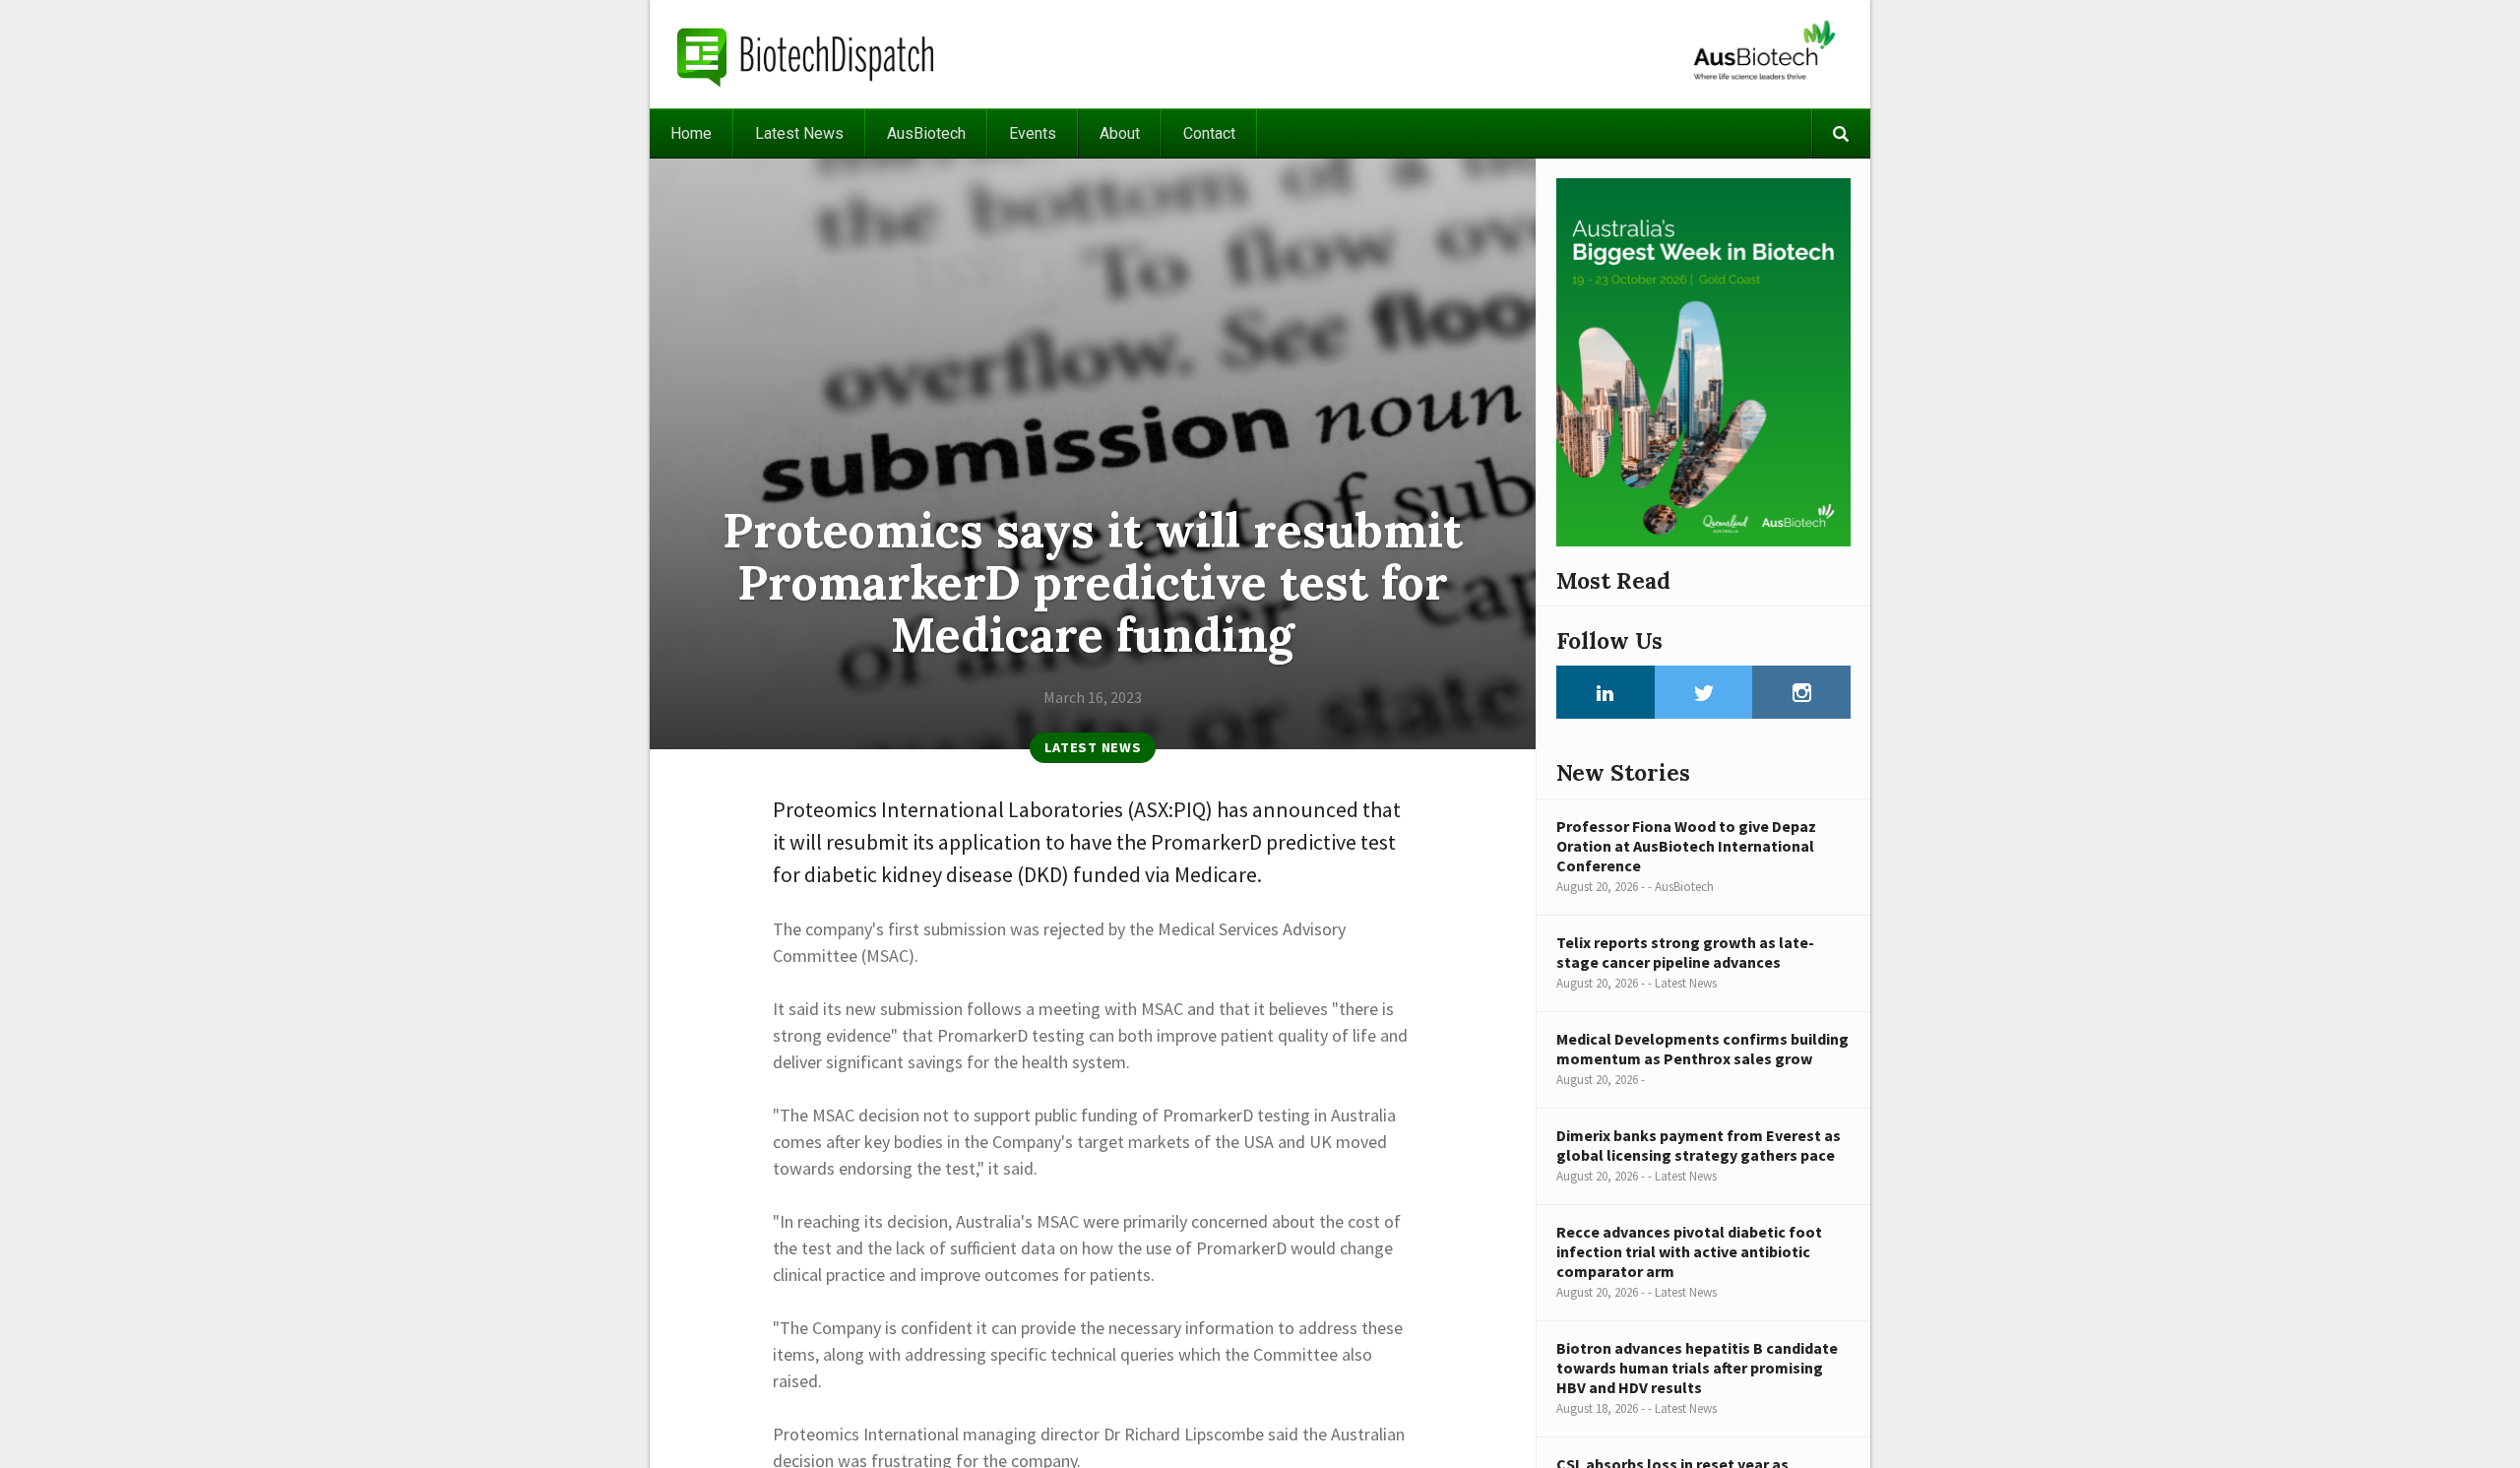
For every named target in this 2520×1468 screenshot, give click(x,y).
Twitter (1704, 692)
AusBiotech (926, 133)
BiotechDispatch (806, 54)
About (1120, 133)
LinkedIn (1606, 692)
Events (1033, 133)
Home (691, 133)
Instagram (1801, 692)
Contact (1209, 133)
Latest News (799, 133)
